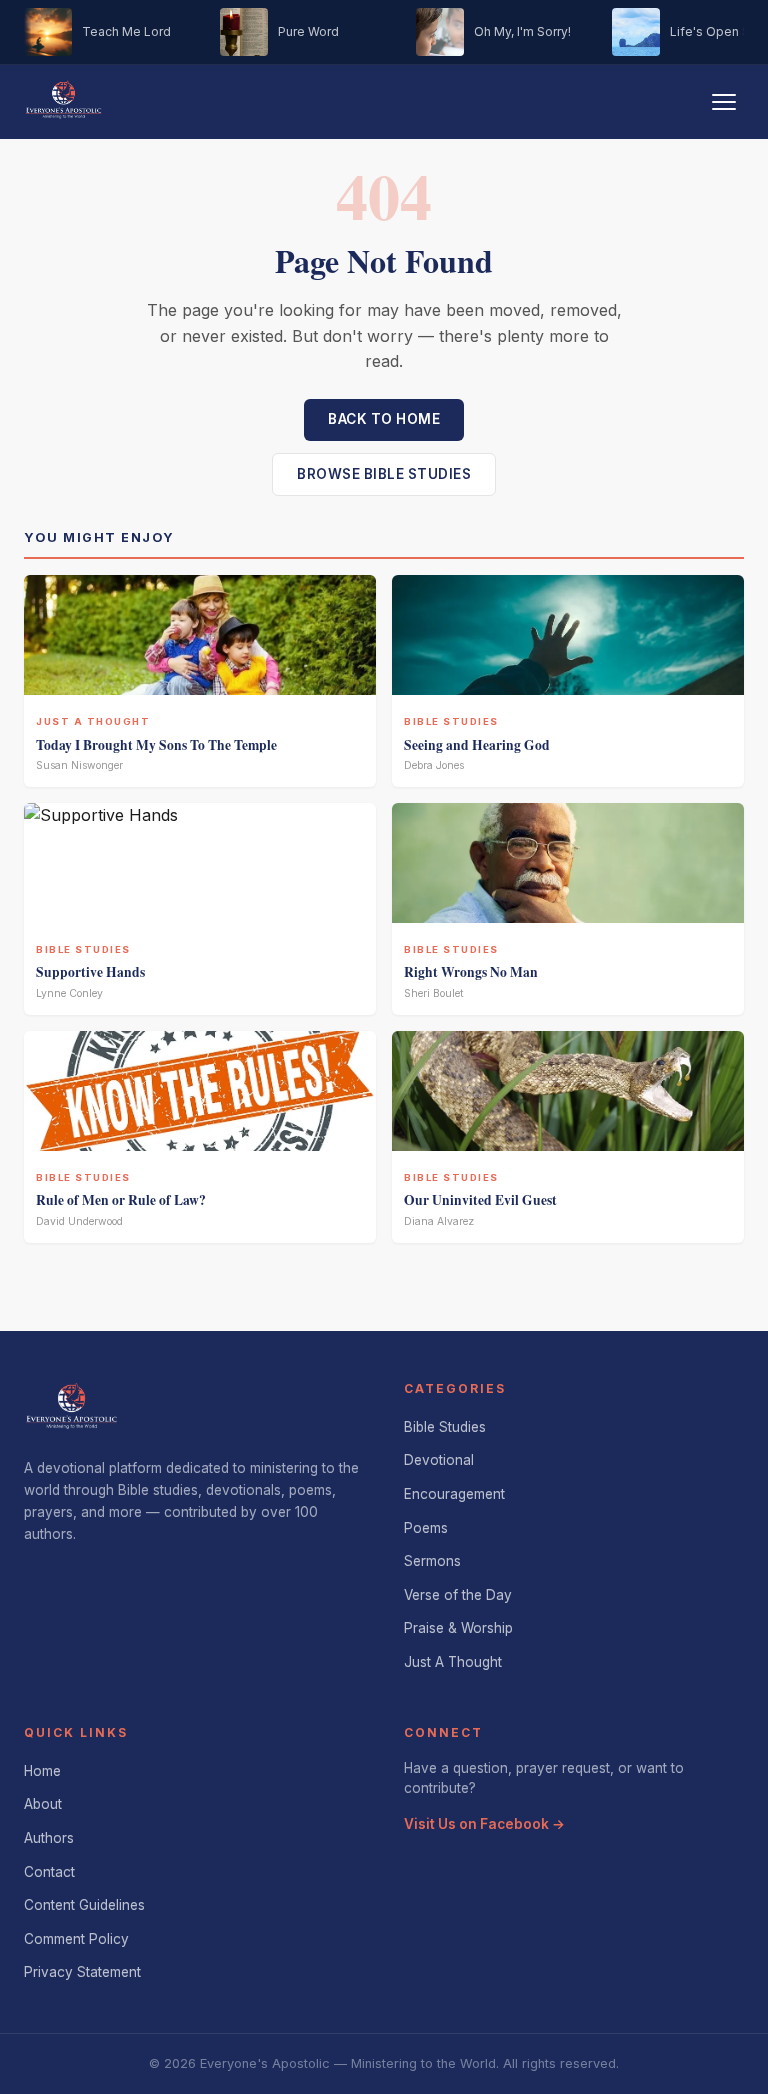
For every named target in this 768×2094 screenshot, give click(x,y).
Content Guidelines (84, 1905)
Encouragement (454, 1494)
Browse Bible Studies (384, 474)
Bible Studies (445, 1427)
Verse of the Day (458, 1595)
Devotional (439, 1460)
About (43, 1804)
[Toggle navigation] (724, 102)
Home (42, 1771)
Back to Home (384, 419)
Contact (49, 1872)
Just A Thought (453, 1662)
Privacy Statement (82, 1972)
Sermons (432, 1561)
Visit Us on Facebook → (484, 1824)
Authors (49, 1838)
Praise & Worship (458, 1628)
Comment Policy (76, 1939)
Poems (426, 1528)
